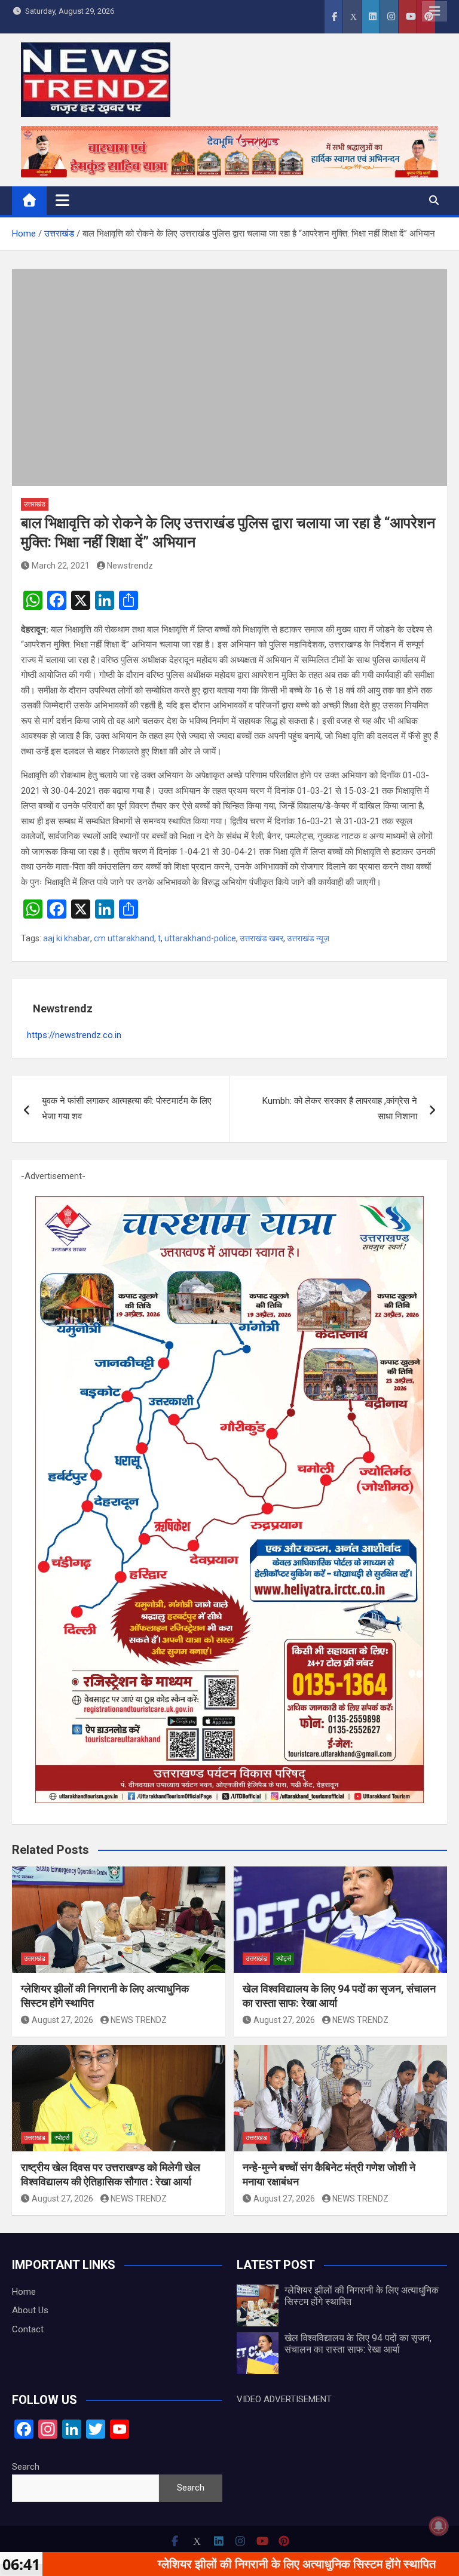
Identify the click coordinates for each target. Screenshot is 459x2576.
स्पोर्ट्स (284, 1959)
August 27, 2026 (62, 2020)
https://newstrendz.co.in (74, 1035)
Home (24, 2292)
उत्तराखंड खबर (261, 938)
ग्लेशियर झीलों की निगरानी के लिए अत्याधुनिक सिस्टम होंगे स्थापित (216, 2564)
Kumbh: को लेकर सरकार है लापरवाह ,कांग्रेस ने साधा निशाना (340, 1109)
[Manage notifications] (439, 2526)
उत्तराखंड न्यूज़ (308, 938)
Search (26, 2467)
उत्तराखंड (35, 504)
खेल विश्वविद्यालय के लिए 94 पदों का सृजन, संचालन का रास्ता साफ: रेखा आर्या (358, 2344)
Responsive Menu (434, 11)
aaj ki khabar (67, 938)
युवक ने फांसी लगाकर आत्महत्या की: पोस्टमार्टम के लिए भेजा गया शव (127, 1109)
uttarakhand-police (200, 938)
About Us (30, 2310)
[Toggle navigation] (62, 200)
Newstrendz (130, 566)
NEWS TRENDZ (139, 2020)
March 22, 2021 (61, 566)
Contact (28, 2329)
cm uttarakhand (124, 938)
